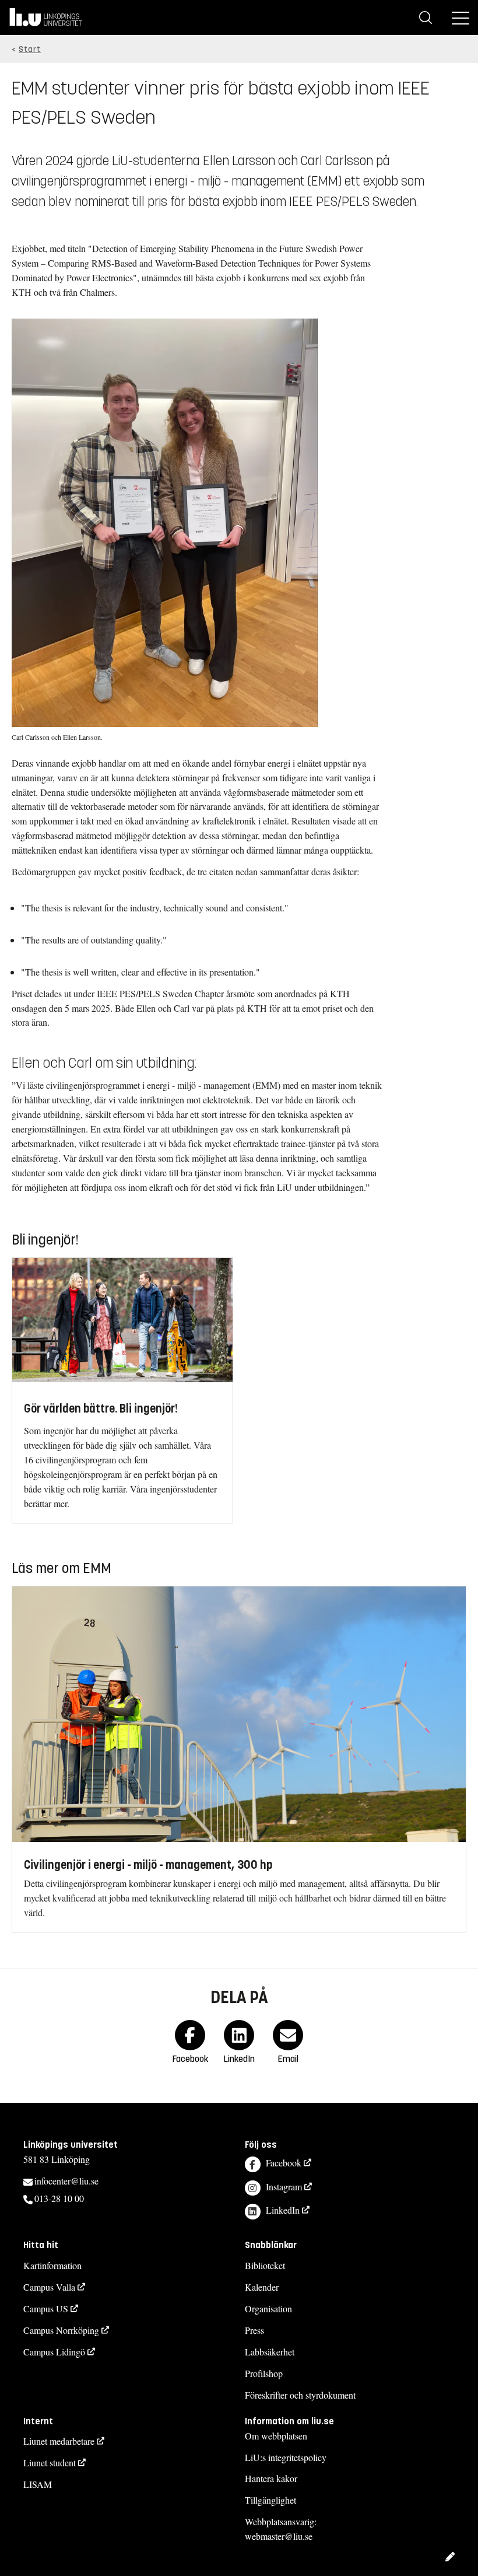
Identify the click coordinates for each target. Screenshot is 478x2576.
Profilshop (264, 2373)
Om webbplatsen (276, 2436)
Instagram (284, 2187)
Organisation (268, 2308)
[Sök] (426, 18)
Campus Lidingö (54, 2352)
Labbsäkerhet (270, 2352)
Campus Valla (49, 2287)
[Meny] (461, 18)
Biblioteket (265, 2265)
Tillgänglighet (270, 2500)
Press (254, 2330)
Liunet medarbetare (59, 2441)
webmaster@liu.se (279, 2536)
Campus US (46, 2308)
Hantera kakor (271, 2478)
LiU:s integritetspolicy (286, 2457)
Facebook (284, 2163)
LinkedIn (283, 2210)
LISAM (38, 2484)
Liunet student (50, 2463)
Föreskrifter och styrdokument (300, 2395)
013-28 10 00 (59, 2198)
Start (30, 49)
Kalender (262, 2287)
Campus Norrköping (61, 2330)
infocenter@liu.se (66, 2181)
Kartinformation (52, 2265)
